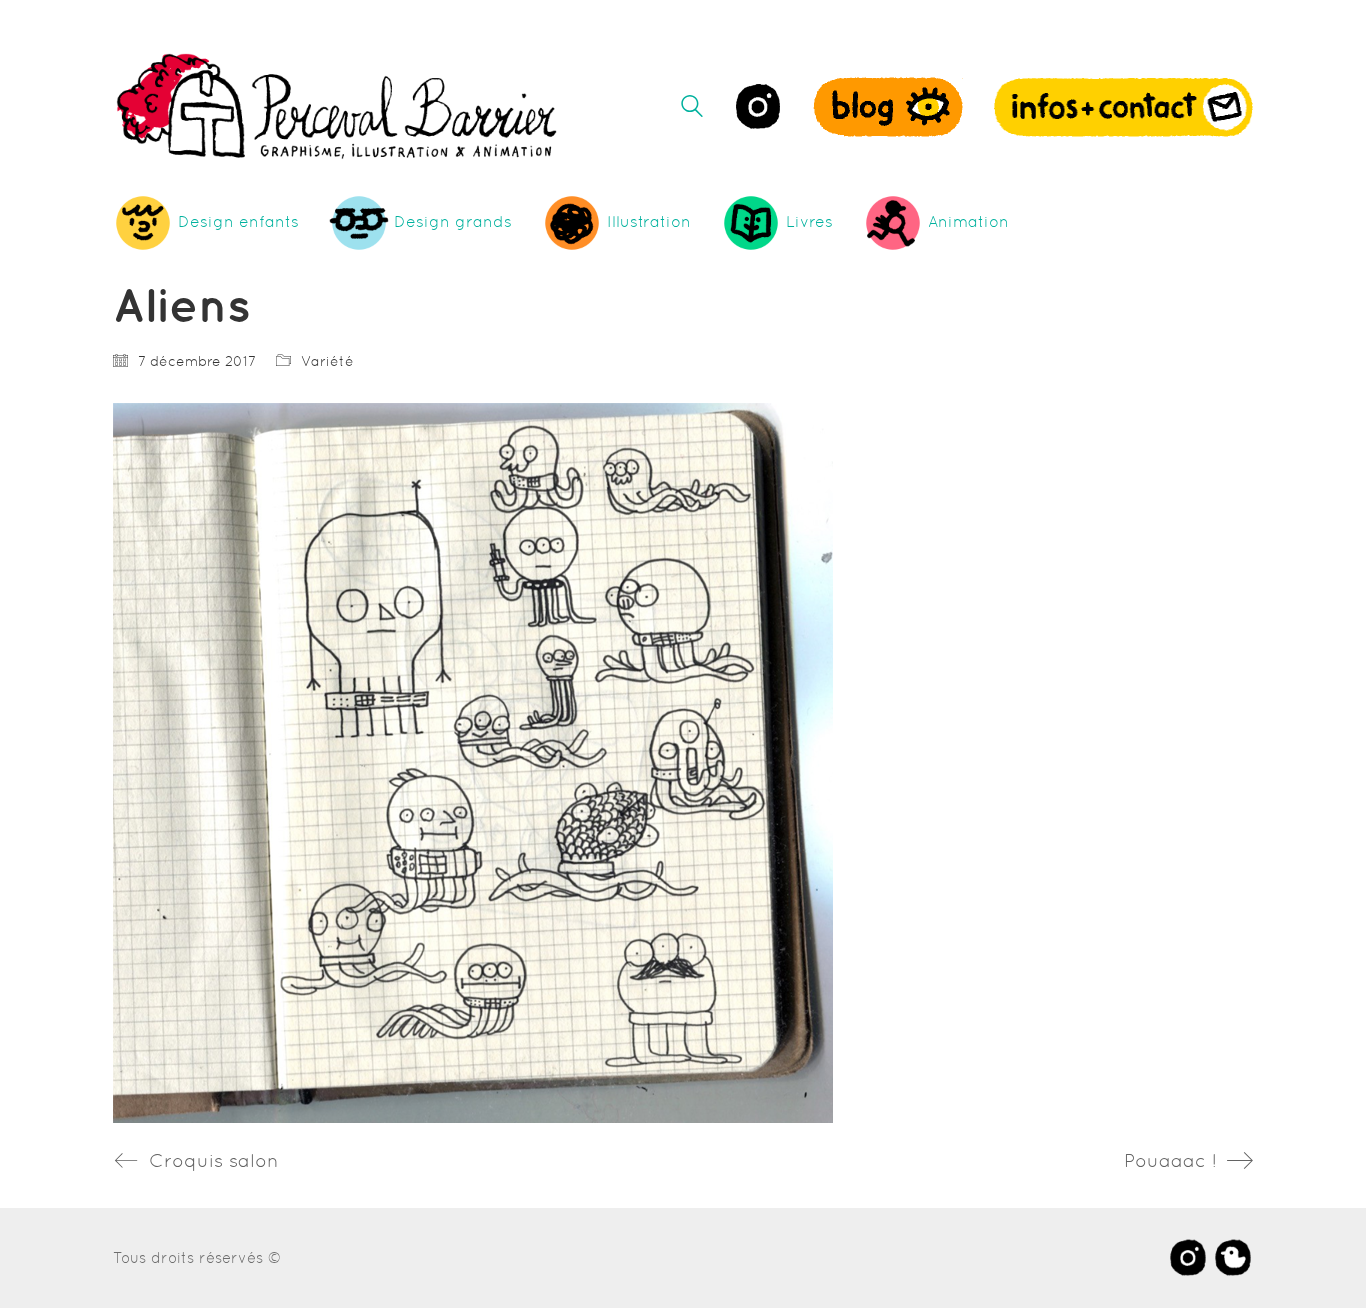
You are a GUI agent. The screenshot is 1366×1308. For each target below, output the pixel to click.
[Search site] (692, 108)
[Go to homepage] (338, 106)
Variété (327, 361)
